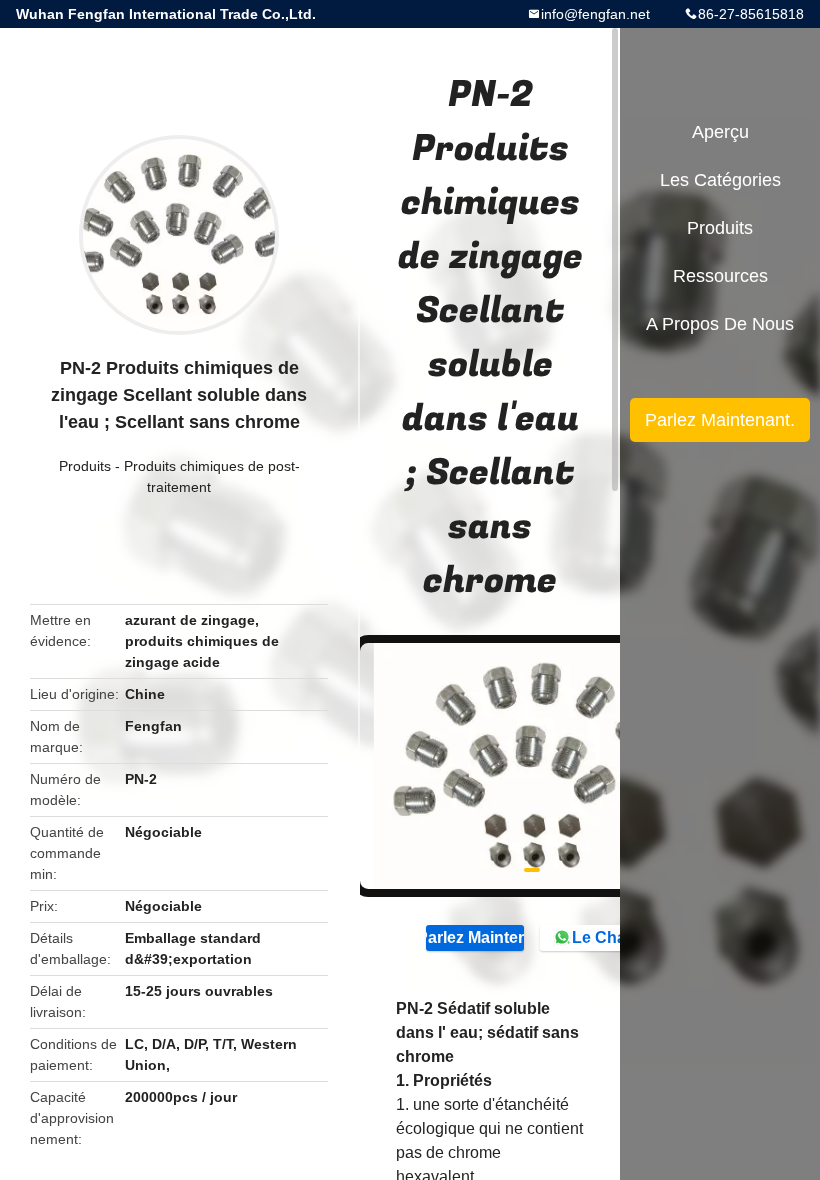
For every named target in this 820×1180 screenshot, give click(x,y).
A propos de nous (720, 324)
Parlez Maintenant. (475, 937)
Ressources (720, 276)
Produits (85, 466)
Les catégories (720, 180)
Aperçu (720, 132)
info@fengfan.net (595, 14)
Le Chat (601, 937)
